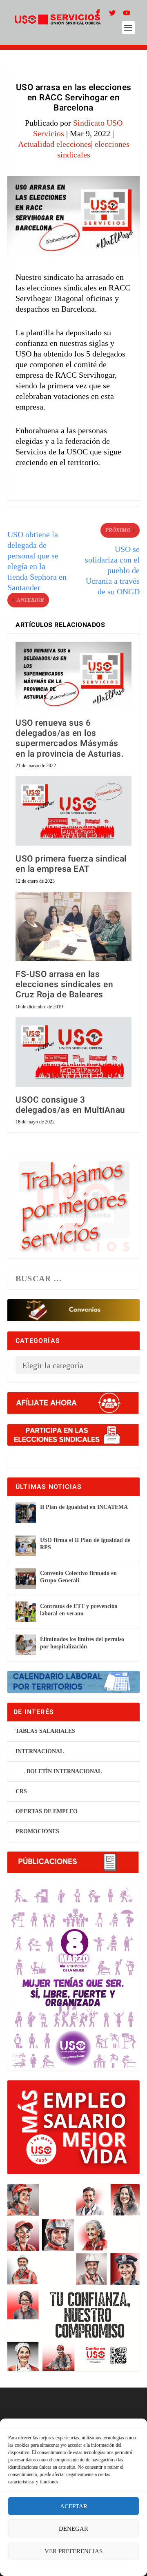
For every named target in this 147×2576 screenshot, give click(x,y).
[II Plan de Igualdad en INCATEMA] (26, 1513)
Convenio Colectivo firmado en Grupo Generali (78, 1577)
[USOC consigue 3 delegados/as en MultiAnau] (73, 1052)
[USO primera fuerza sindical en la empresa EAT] (73, 811)
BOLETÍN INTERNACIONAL (64, 1771)
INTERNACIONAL (40, 1751)
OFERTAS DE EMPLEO (47, 1811)
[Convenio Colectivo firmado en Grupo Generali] (26, 1579)
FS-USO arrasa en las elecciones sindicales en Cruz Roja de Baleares (64, 985)
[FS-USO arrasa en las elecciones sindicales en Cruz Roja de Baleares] (73, 926)
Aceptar (74, 2506)
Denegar (73, 2529)
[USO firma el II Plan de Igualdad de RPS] (26, 1546)
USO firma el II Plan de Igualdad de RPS (85, 1544)
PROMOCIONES (37, 1831)
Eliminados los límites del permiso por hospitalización (82, 1643)
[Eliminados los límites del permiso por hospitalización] (26, 1645)
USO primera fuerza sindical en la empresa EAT (71, 864)
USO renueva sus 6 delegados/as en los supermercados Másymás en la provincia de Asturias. (71, 739)
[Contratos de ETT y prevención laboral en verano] (26, 1612)
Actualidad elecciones (55, 144)
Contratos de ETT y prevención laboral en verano (79, 1610)
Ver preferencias (73, 2551)
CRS (21, 1791)
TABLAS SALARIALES (45, 1731)
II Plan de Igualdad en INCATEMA (84, 1507)
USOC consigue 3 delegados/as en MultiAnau (70, 1105)
